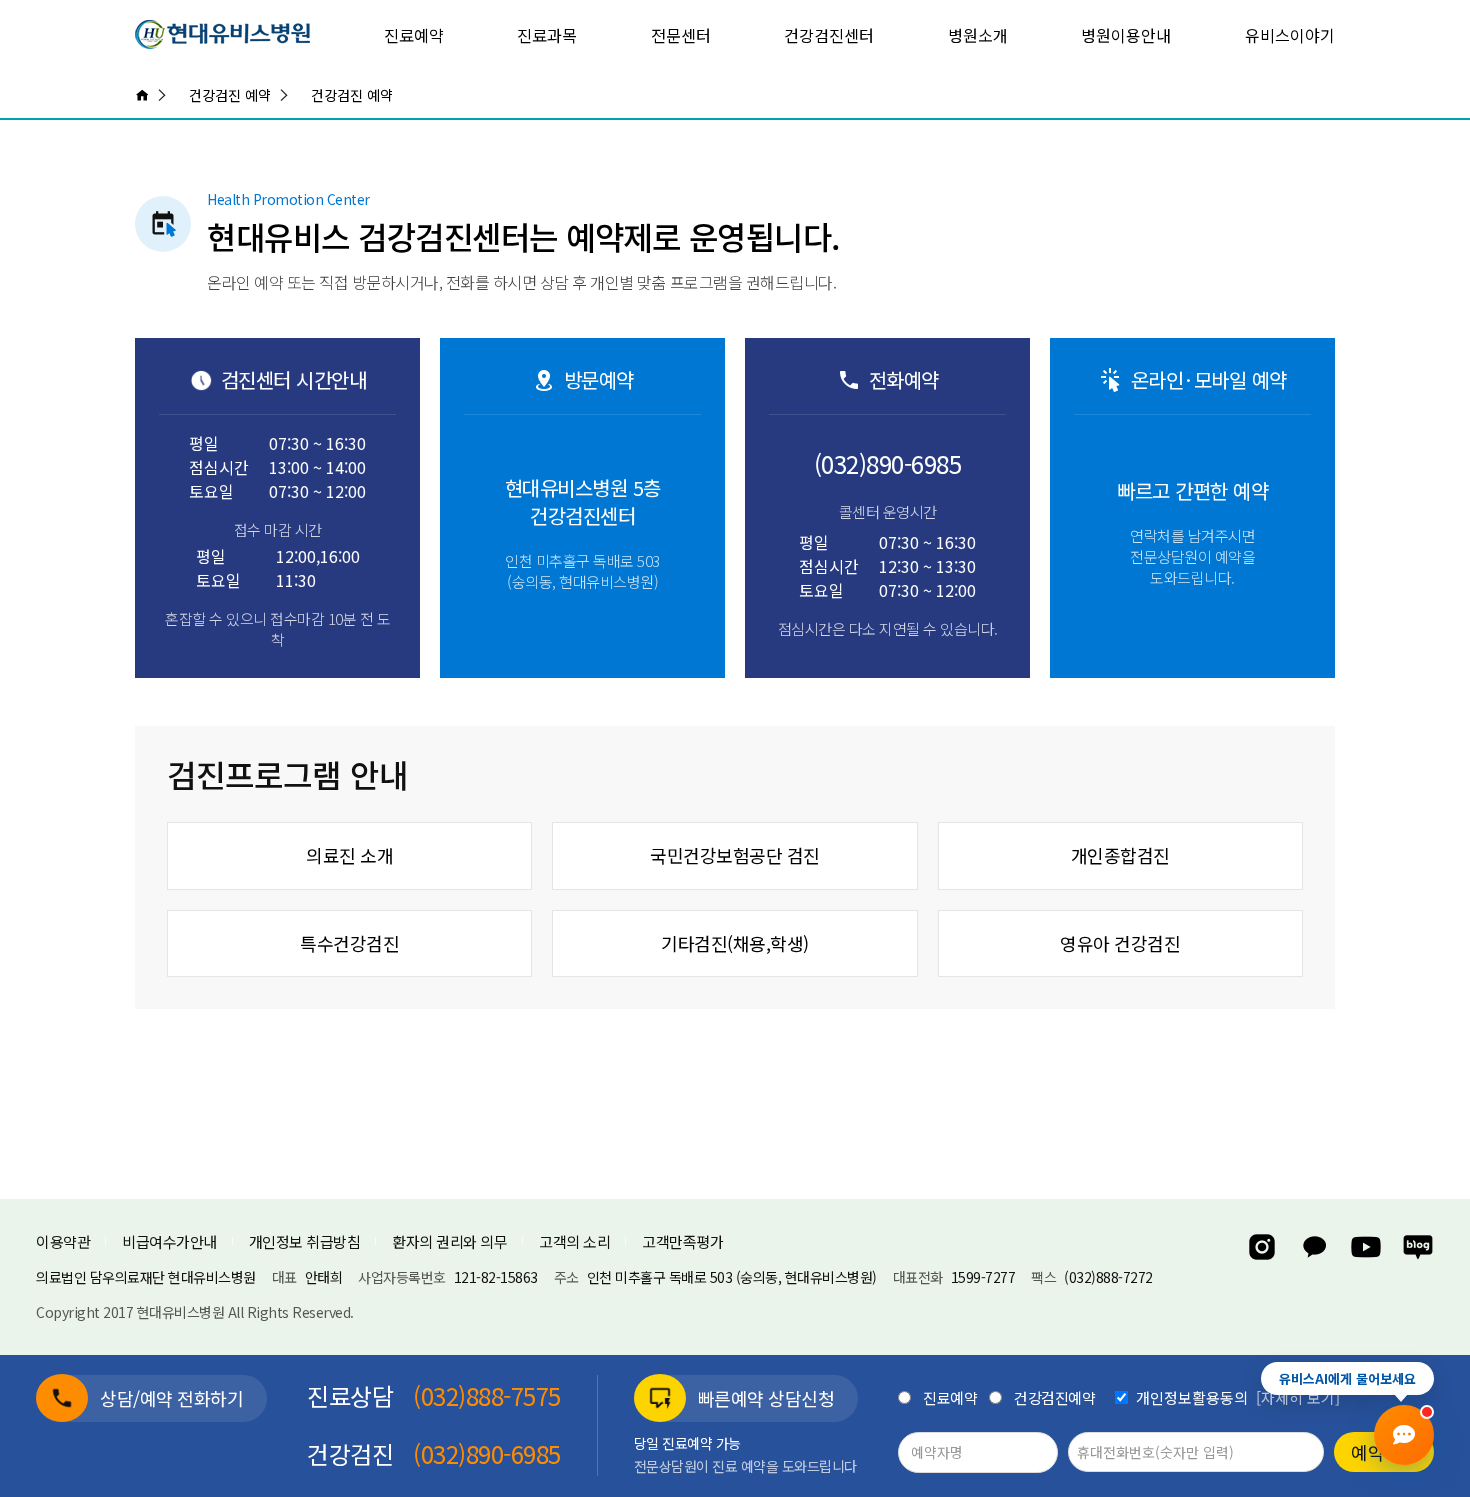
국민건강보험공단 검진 (735, 855)
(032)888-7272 (1108, 1277)
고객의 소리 (574, 1241)
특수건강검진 (349, 943)
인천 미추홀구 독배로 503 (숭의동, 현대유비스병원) (732, 1277)
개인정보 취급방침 (305, 1241)
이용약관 (63, 1241)
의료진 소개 (349, 855)
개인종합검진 (1120, 855)
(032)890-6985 (888, 464)
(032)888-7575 (487, 1396)
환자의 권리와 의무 (449, 1241)
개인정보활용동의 (1192, 1397)
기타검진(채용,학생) (735, 943)
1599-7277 (983, 1277)
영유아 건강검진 (1120, 943)
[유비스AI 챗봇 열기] (1404, 1435)
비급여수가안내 (169, 1241)
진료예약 (950, 1397)
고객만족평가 (682, 1241)
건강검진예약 (1054, 1397)
